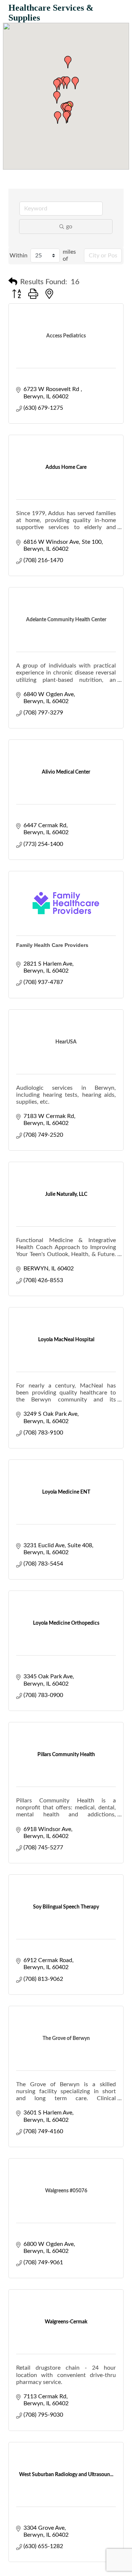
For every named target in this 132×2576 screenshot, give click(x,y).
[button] (57, 85)
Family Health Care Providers (52, 945)
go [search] (69, 227)
